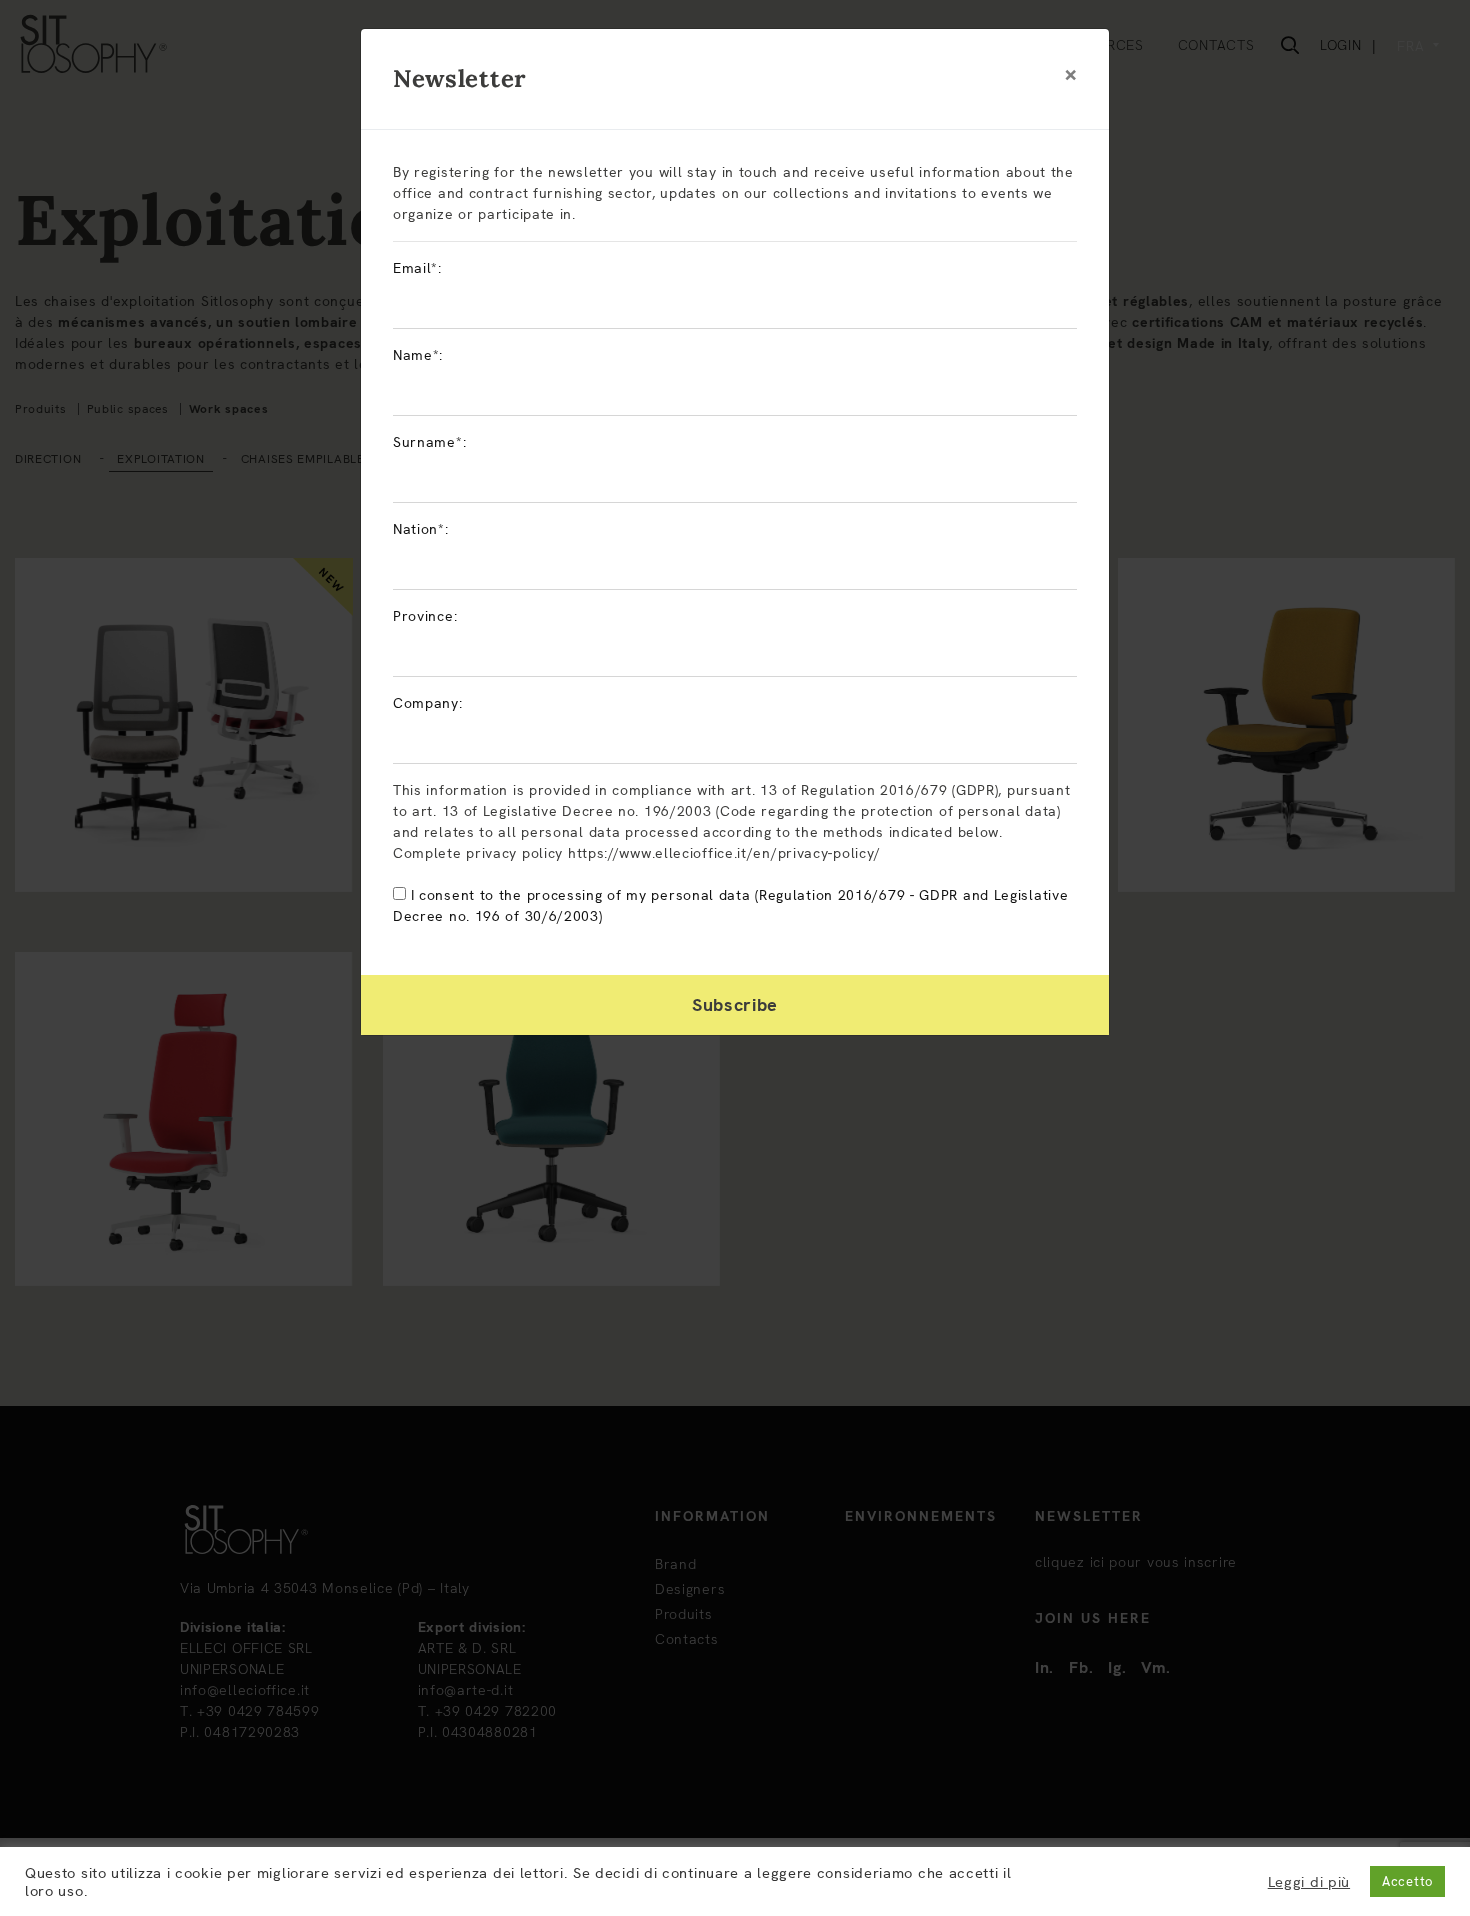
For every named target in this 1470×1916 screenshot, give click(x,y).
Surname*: (429, 442)
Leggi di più (1309, 1882)
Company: (428, 703)
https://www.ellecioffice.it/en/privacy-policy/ (724, 853)
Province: (425, 616)
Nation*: (421, 529)
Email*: (417, 268)
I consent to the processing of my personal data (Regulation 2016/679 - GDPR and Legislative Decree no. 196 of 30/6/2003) (730, 905)
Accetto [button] (1407, 1881)
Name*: (418, 355)
